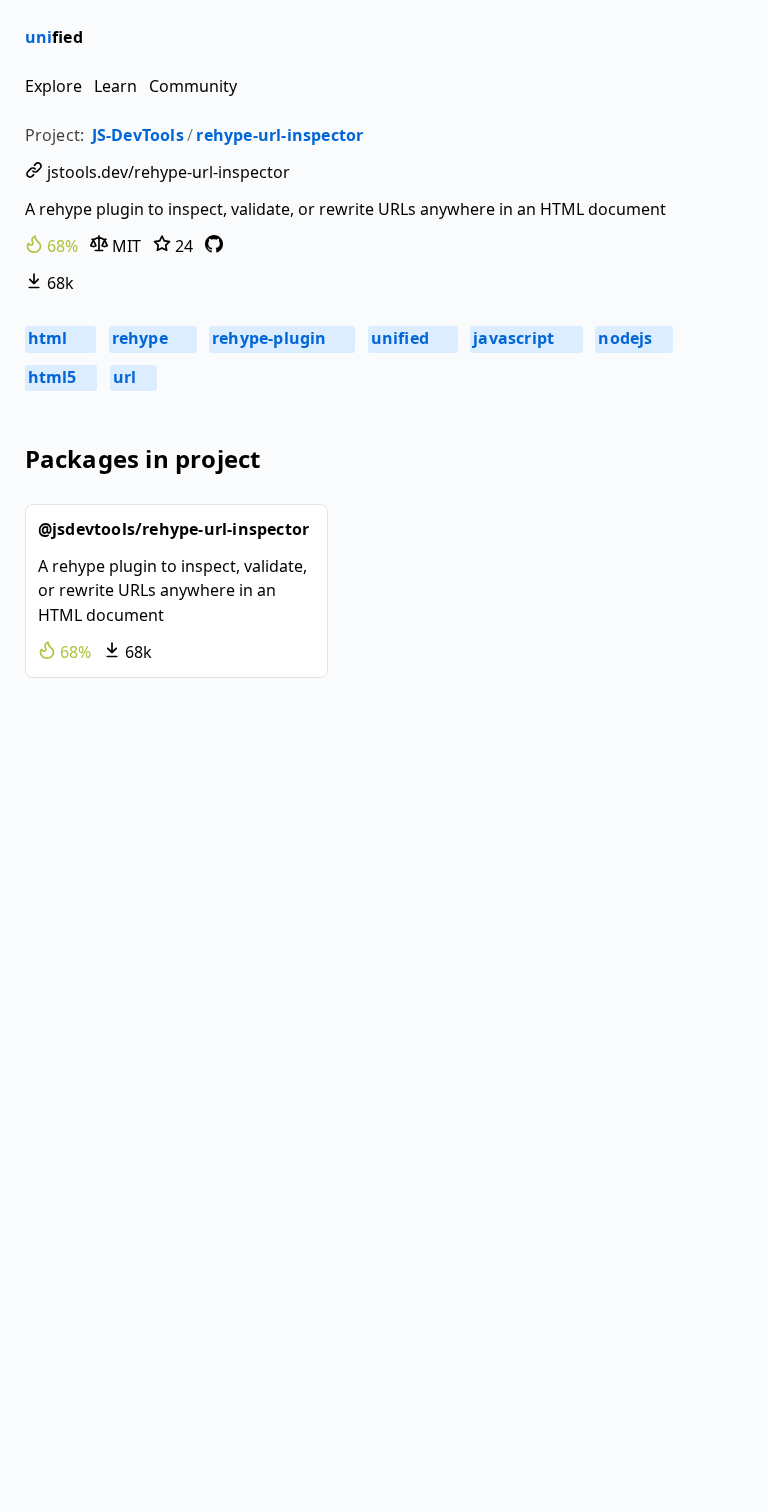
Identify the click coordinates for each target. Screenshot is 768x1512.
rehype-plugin (281, 338)
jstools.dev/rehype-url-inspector (166, 172)
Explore (53, 86)
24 (182, 246)
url (132, 377)
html (59, 338)
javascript (525, 338)
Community (193, 86)
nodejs (632, 338)
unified (411, 338)
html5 (60, 377)
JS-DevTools (138, 135)
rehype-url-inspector (279, 135)
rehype (151, 338)
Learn (115, 86)
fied (54, 37)
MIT (124, 246)
